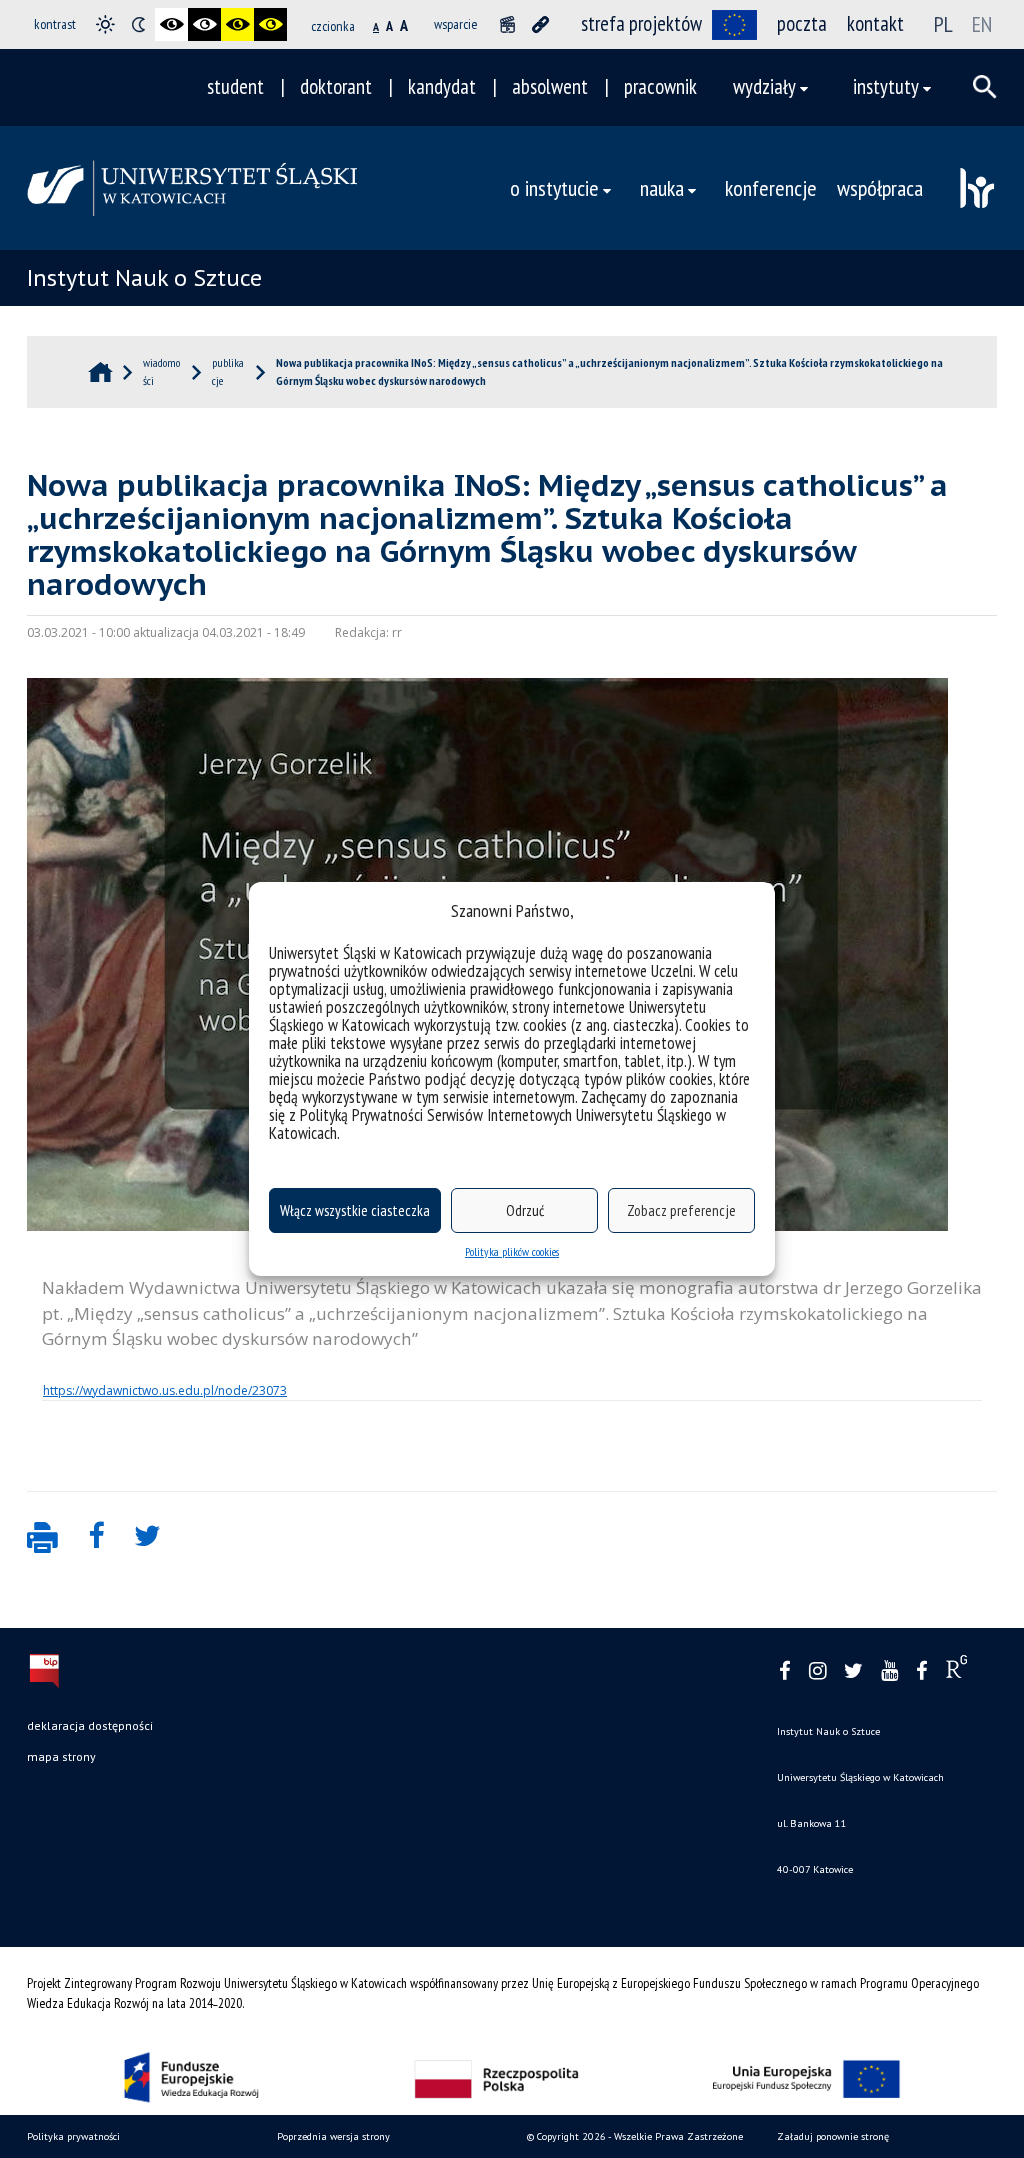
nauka (662, 187)
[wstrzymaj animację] (507, 24)
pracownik (660, 86)
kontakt (875, 23)
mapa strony (61, 1756)
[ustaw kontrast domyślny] (105, 24)
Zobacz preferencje (681, 1210)
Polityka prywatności (73, 2136)
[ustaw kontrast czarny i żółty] (237, 24)
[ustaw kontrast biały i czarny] (204, 24)
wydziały (764, 86)
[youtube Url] (889, 1671)
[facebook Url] (785, 1671)
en (982, 24)
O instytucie (554, 187)
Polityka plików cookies (512, 1251)
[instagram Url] (817, 1671)
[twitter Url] (853, 1671)
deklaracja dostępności (90, 1725)
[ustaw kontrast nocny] (138, 24)
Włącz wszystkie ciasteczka (355, 1210)
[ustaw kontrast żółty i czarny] (270, 24)
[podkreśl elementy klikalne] (540, 24)
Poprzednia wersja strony (333, 2136)
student (235, 86)
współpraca (880, 187)
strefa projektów (641, 23)
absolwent (550, 86)
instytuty (886, 86)
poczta (802, 23)
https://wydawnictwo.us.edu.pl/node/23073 (165, 1390)
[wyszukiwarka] (985, 87)
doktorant (336, 86)
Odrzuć (525, 1210)
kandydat (442, 86)
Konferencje (771, 187)
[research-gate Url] (956, 1671)
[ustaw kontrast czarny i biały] (171, 24)
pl (943, 24)
